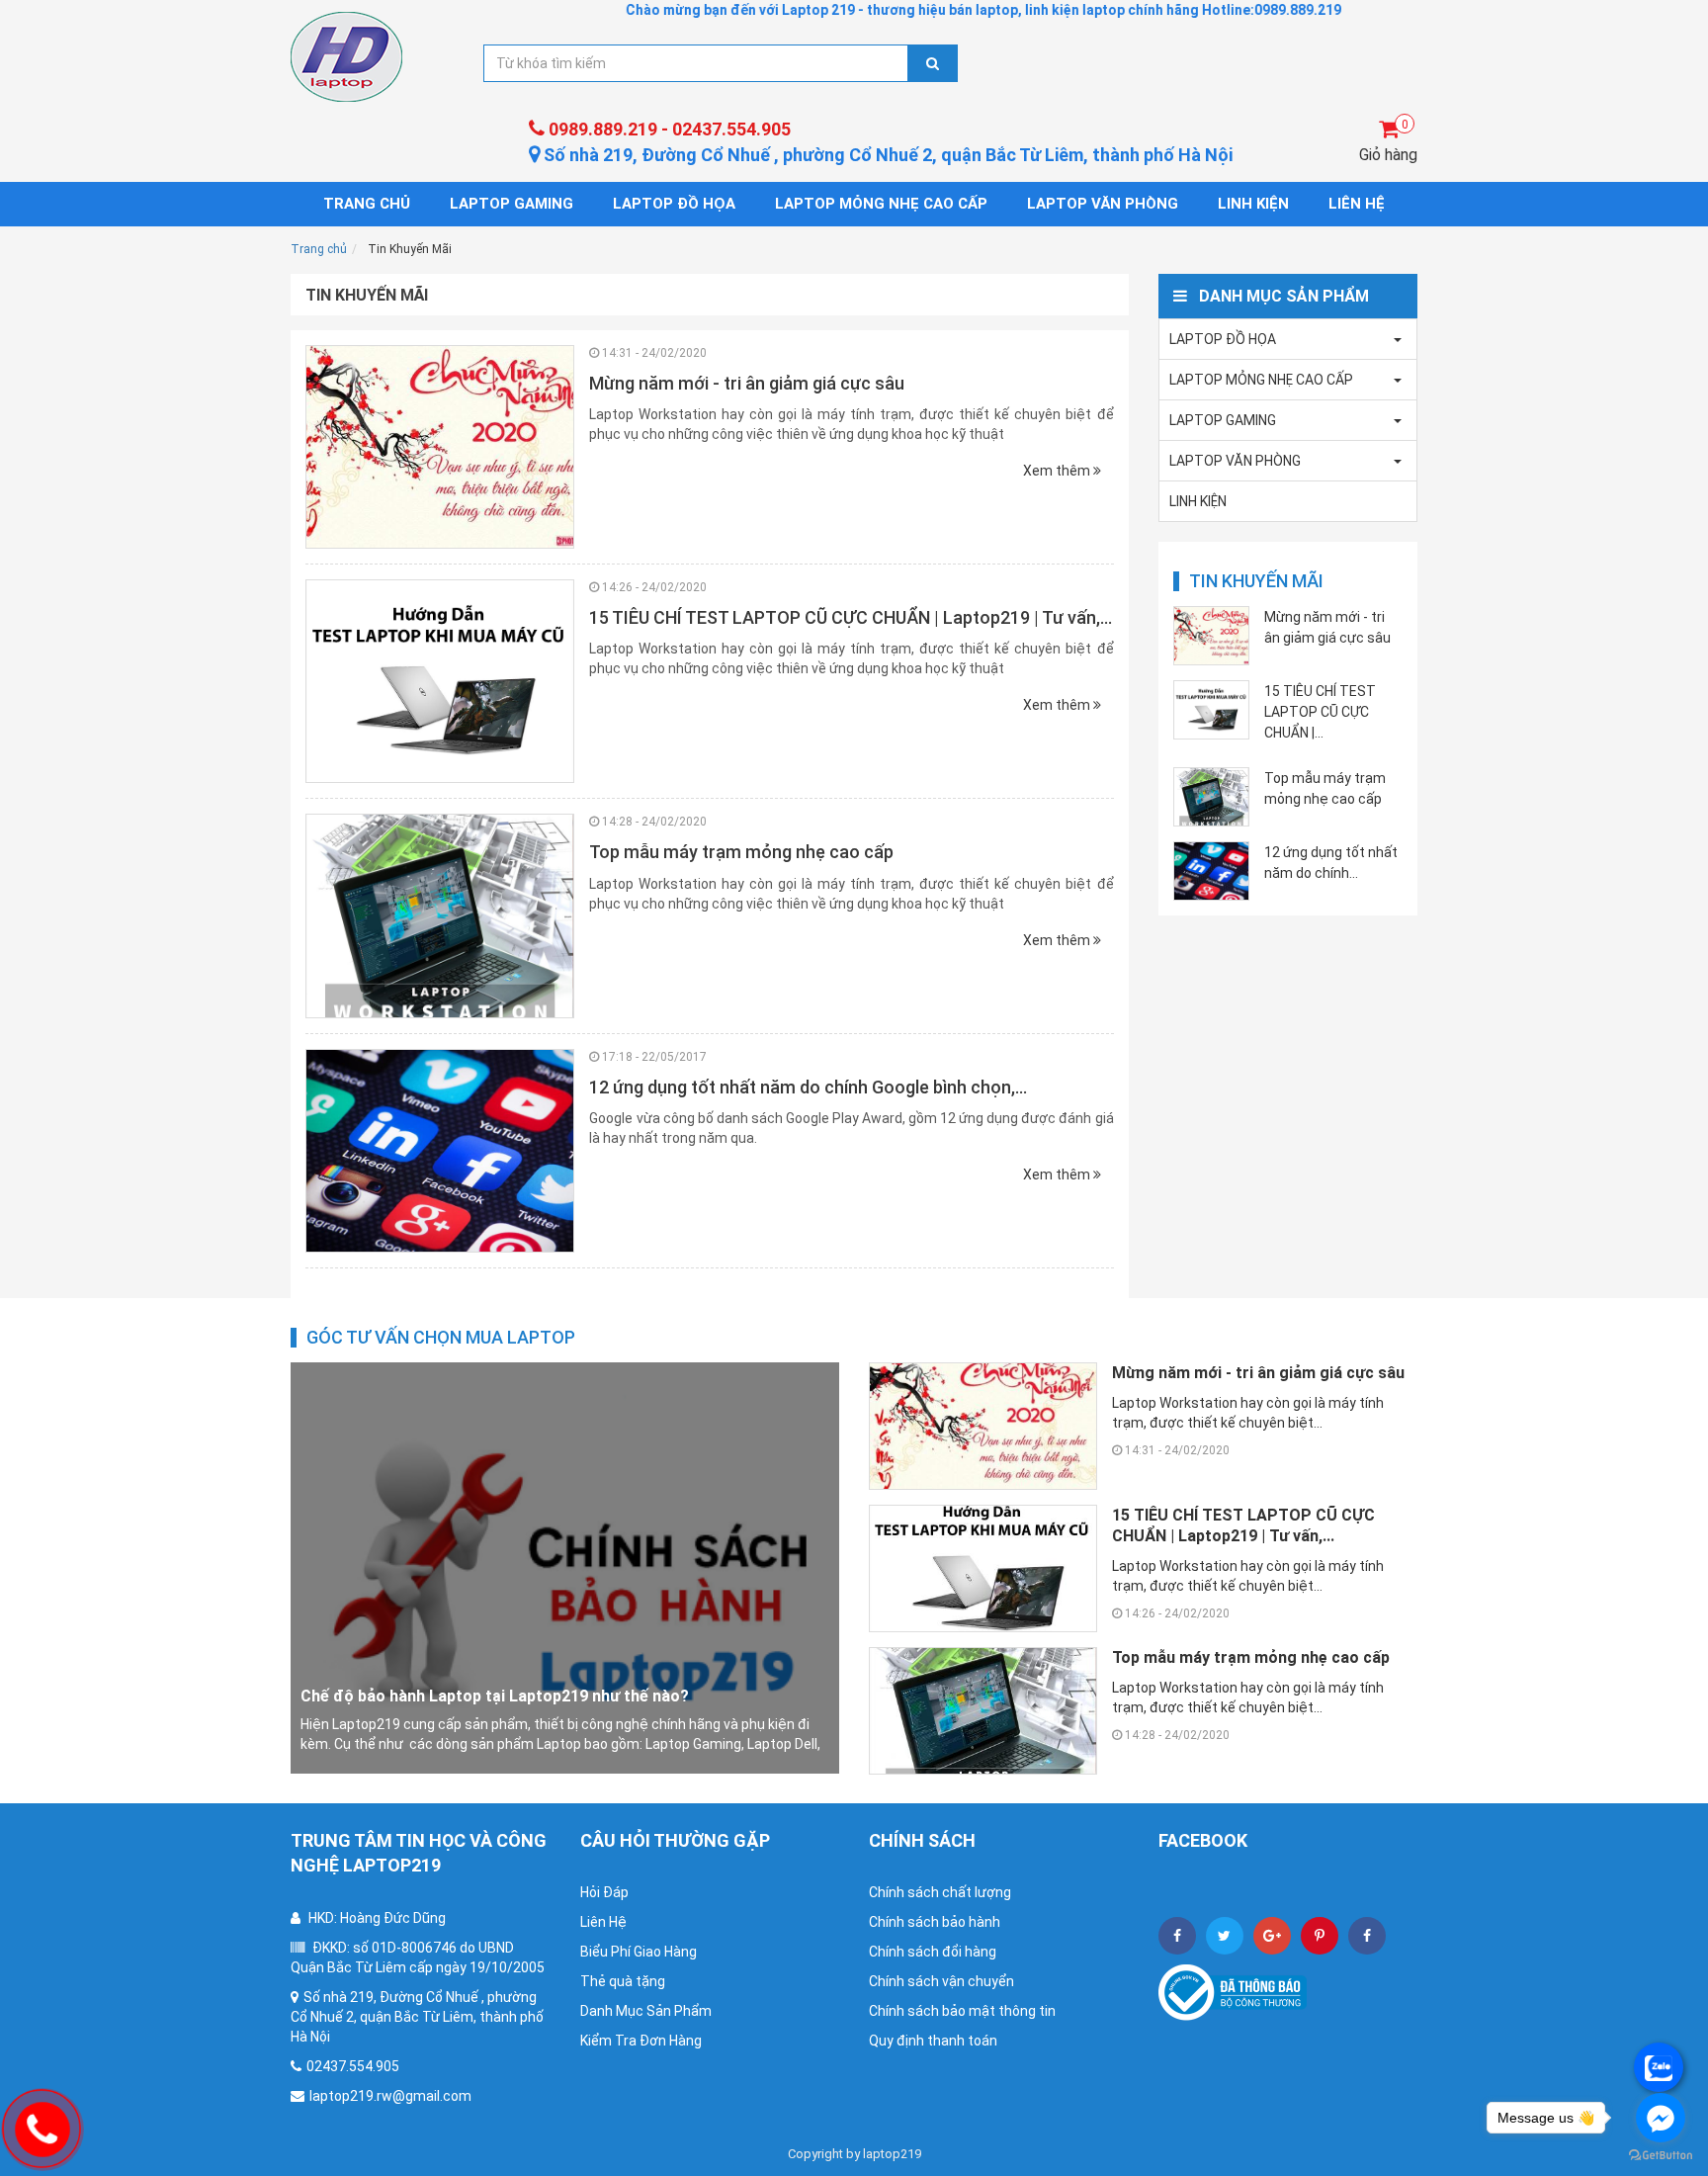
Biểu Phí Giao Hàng (639, 1952)
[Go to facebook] (1661, 2118)
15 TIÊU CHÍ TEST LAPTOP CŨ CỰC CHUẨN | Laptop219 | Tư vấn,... (851, 617)
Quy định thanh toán (933, 2041)
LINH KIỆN (1253, 204)
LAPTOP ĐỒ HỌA (674, 204)
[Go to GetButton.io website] (1661, 2156)
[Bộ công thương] (1233, 1991)
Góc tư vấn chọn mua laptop (441, 1337)
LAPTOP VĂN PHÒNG (1103, 204)
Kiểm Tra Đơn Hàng (641, 2041)
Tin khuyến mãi (1256, 581)
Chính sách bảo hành (935, 1922)
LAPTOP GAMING (512, 204)
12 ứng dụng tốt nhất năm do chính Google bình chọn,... (808, 1087)
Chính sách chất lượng (940, 1892)
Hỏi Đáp (604, 1892)
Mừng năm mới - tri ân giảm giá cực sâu (747, 383)
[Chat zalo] (1659, 2067)
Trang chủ (367, 204)
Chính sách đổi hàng (933, 1952)
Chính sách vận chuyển (941, 1981)
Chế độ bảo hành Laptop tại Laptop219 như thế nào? (495, 1696)
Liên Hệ (603, 1922)
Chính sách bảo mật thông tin (962, 2011)
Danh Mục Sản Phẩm (646, 2011)
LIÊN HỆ (1357, 204)
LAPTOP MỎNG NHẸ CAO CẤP (881, 204)
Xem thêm (1058, 471)
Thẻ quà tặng (623, 1981)
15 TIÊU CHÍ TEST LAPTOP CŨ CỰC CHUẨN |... (1320, 712)
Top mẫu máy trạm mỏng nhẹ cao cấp (741, 852)
